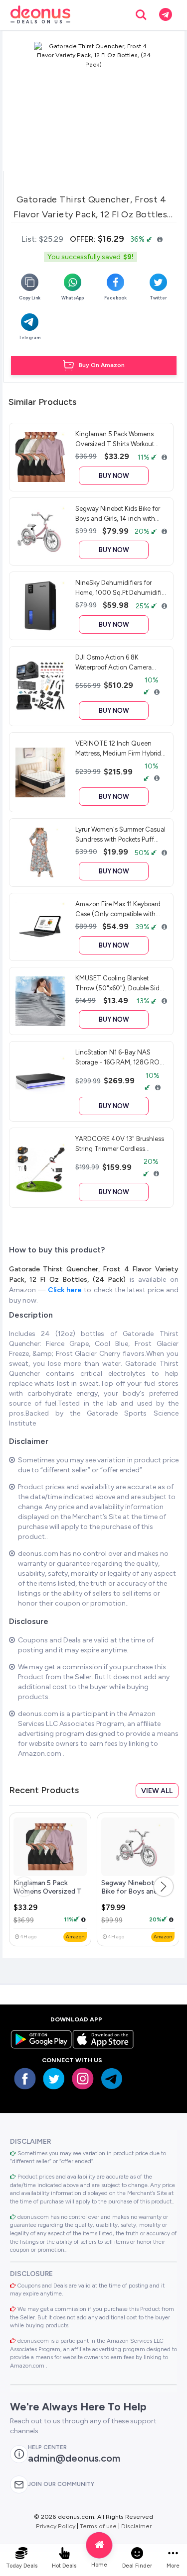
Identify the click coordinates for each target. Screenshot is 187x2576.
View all (157, 1791)
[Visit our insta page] (83, 2079)
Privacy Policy (56, 2526)
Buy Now (114, 476)
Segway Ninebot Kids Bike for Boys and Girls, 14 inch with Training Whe (135, 1896)
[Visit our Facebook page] (25, 2079)
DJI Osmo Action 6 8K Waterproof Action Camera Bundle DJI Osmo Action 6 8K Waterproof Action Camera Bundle (118, 662)
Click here (66, 1290)
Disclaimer (136, 2526)
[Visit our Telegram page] (112, 2079)
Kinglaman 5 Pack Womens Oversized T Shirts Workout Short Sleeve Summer (48, 1896)
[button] (164, 1887)
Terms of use (98, 2526)
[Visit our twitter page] (54, 2079)
